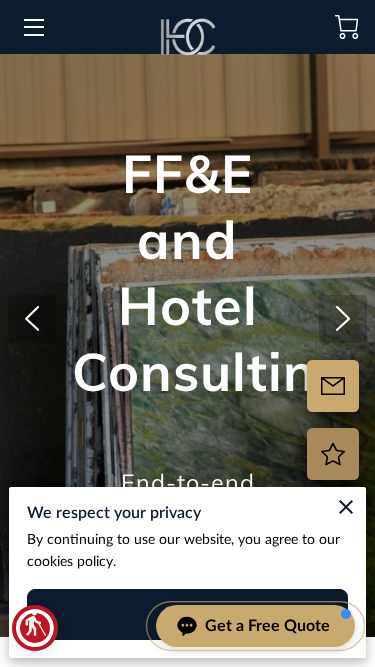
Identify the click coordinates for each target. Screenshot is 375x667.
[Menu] (32, 27)
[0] (347, 27)
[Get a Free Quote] (333, 386)
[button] (35, 628)
